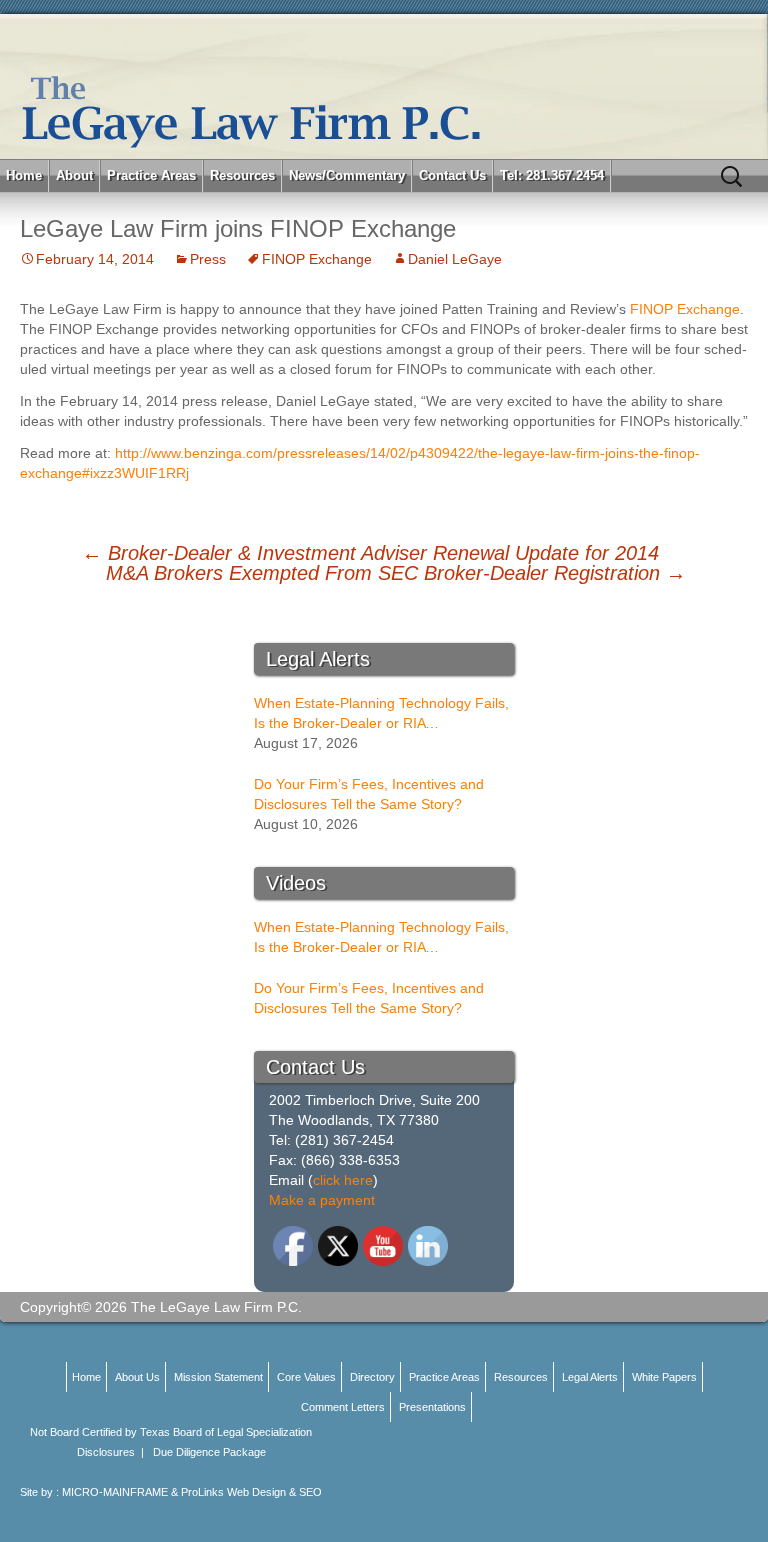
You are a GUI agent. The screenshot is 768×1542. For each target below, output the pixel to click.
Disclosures (106, 1452)
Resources (242, 175)
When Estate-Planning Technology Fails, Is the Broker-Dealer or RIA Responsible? (381, 714)
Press (208, 259)
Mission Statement (218, 1377)
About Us (137, 1377)
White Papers (664, 1377)
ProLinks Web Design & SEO (251, 1492)
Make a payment (322, 1200)
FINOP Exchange (317, 259)
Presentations (432, 1407)
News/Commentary (347, 175)
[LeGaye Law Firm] (384, 86)
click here (343, 1180)
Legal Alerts (590, 1377)
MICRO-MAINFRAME (115, 1492)
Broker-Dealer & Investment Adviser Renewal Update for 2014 (370, 553)
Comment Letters (343, 1407)
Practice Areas (151, 175)
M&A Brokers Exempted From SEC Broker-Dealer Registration (396, 573)
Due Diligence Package (209, 1452)
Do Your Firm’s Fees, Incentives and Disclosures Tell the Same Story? (369, 794)
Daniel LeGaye (455, 259)
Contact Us (452, 175)
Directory (372, 1377)
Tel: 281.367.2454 (552, 175)
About (74, 175)
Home (24, 175)
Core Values (306, 1377)
